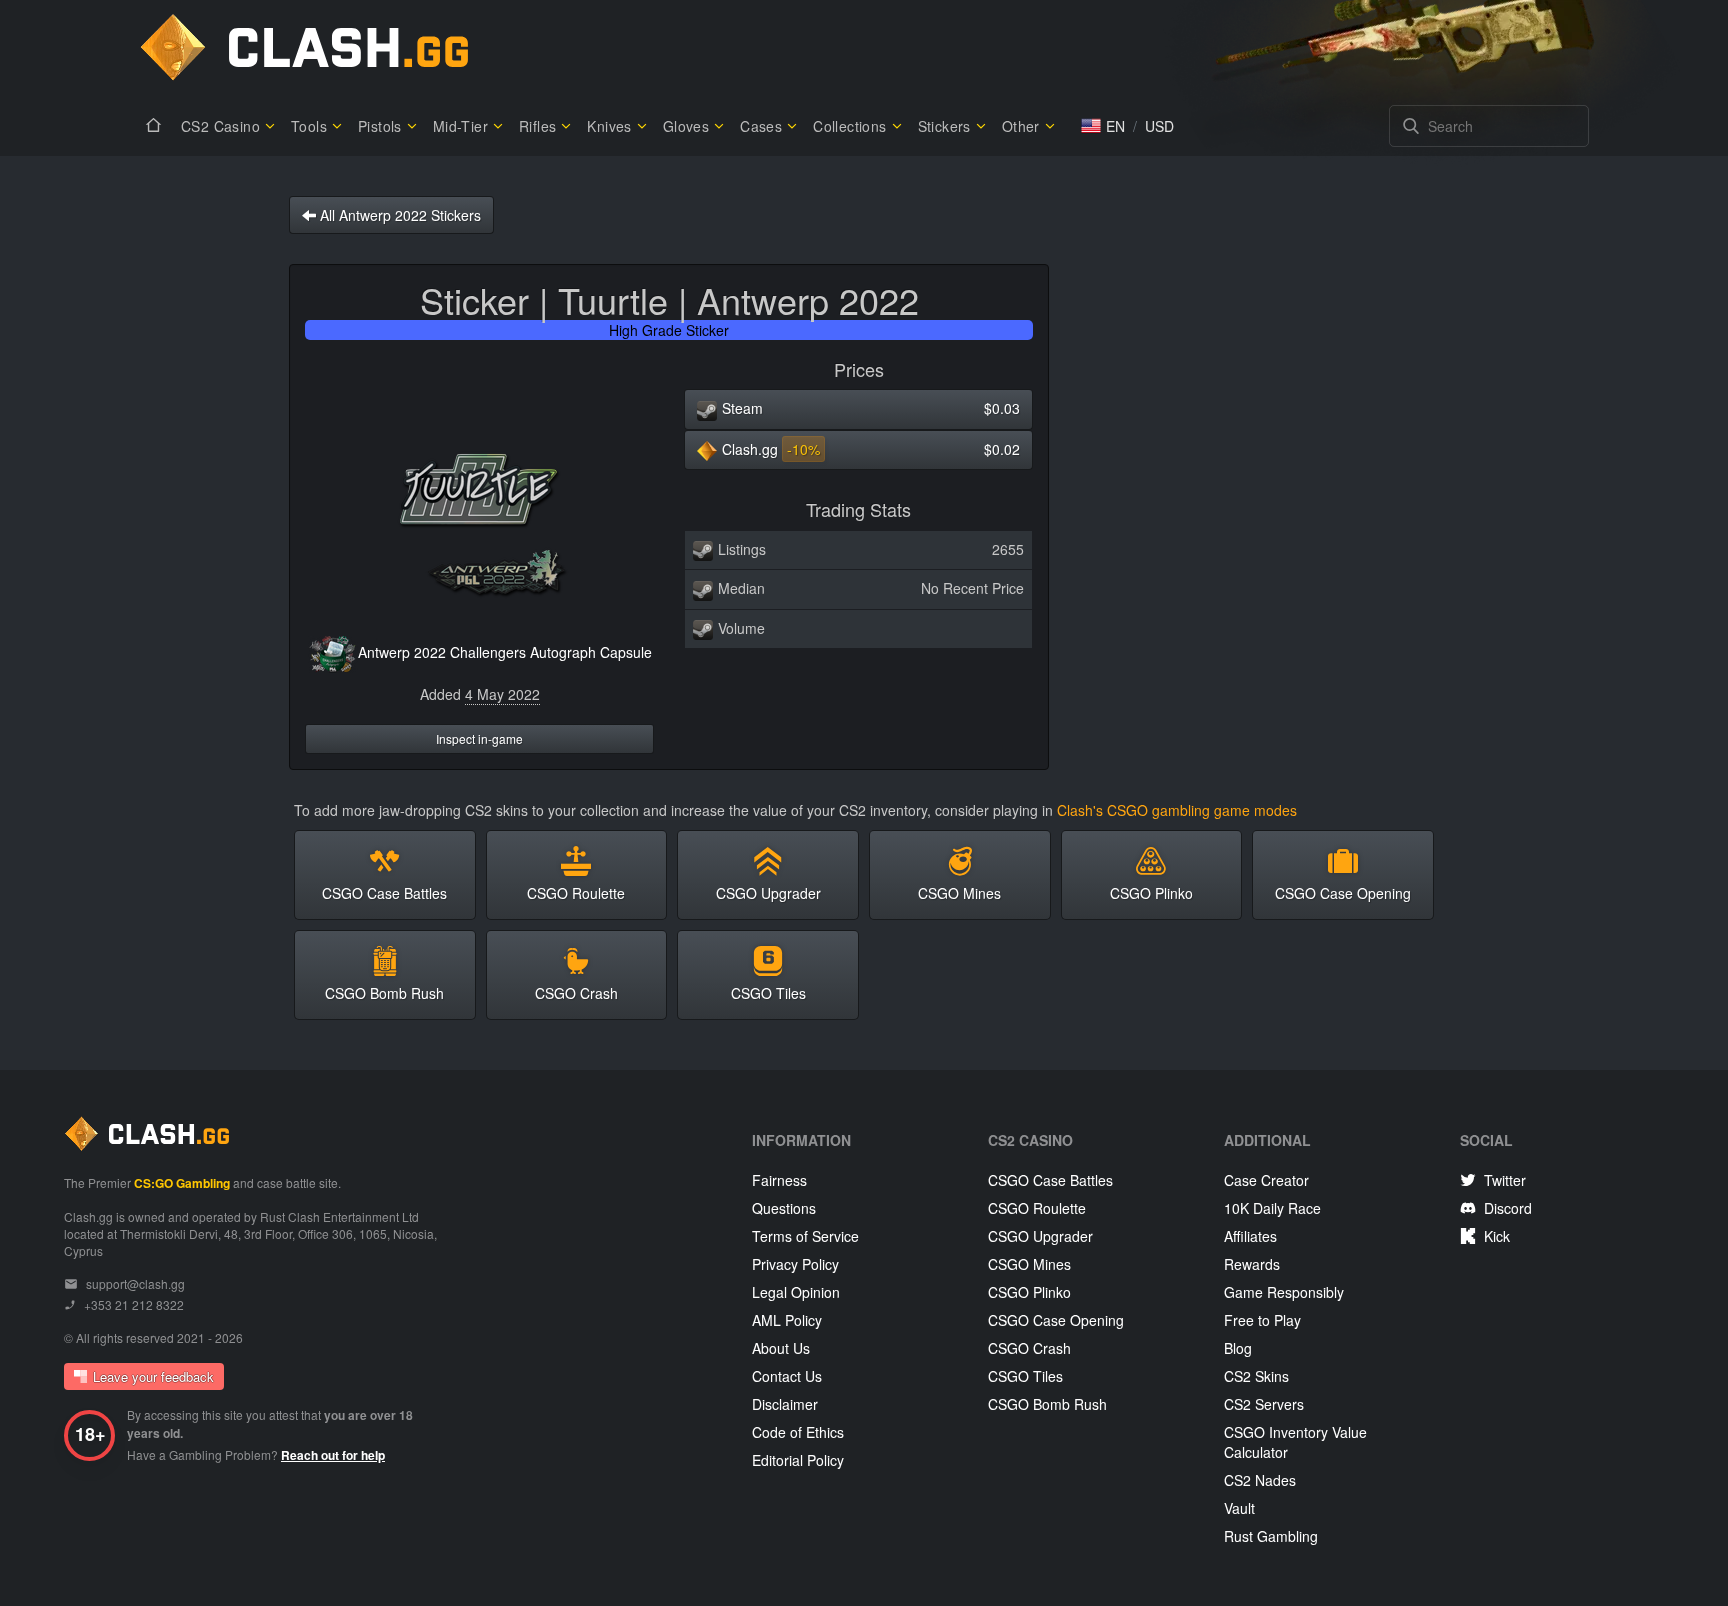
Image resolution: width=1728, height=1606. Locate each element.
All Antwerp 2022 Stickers (398, 215)
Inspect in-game (479, 738)
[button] (1103, 126)
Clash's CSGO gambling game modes (1177, 810)
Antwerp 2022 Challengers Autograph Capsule (505, 652)
